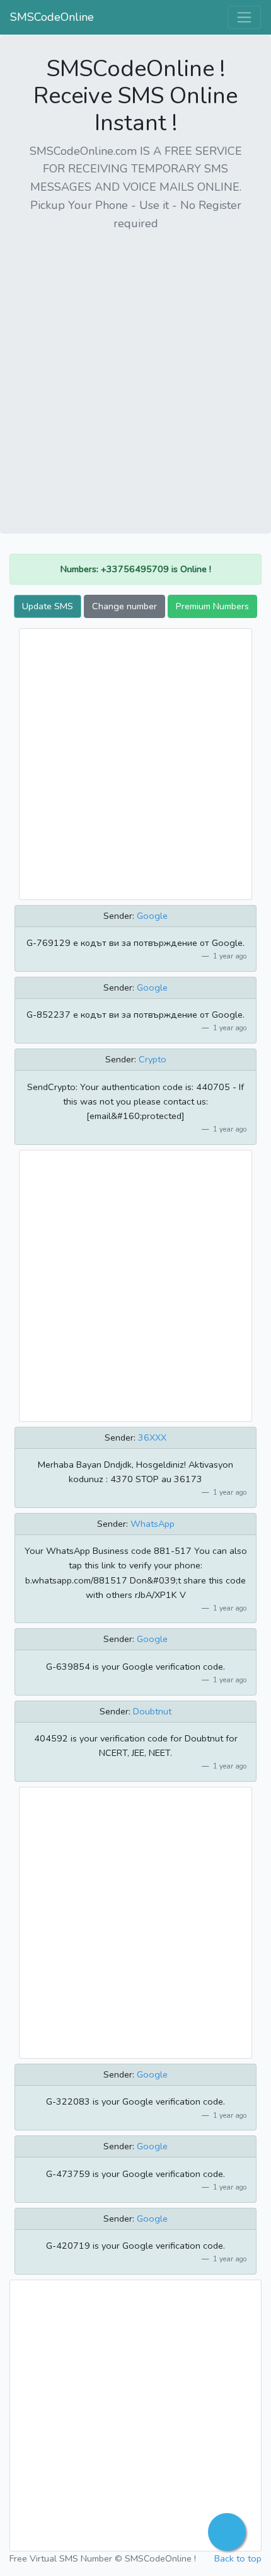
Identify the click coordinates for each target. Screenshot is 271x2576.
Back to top (238, 2558)
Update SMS (48, 606)
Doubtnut (152, 1711)
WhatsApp (153, 1524)
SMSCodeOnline (52, 17)
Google (152, 916)
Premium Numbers (212, 606)
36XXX (152, 1437)
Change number (124, 606)
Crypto (153, 1059)
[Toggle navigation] (244, 17)
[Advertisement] (135, 378)
